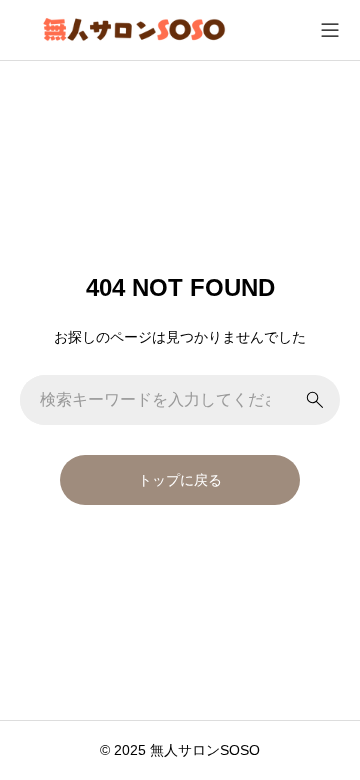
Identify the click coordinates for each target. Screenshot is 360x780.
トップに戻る (180, 480)
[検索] (315, 400)
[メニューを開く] (330, 30)
